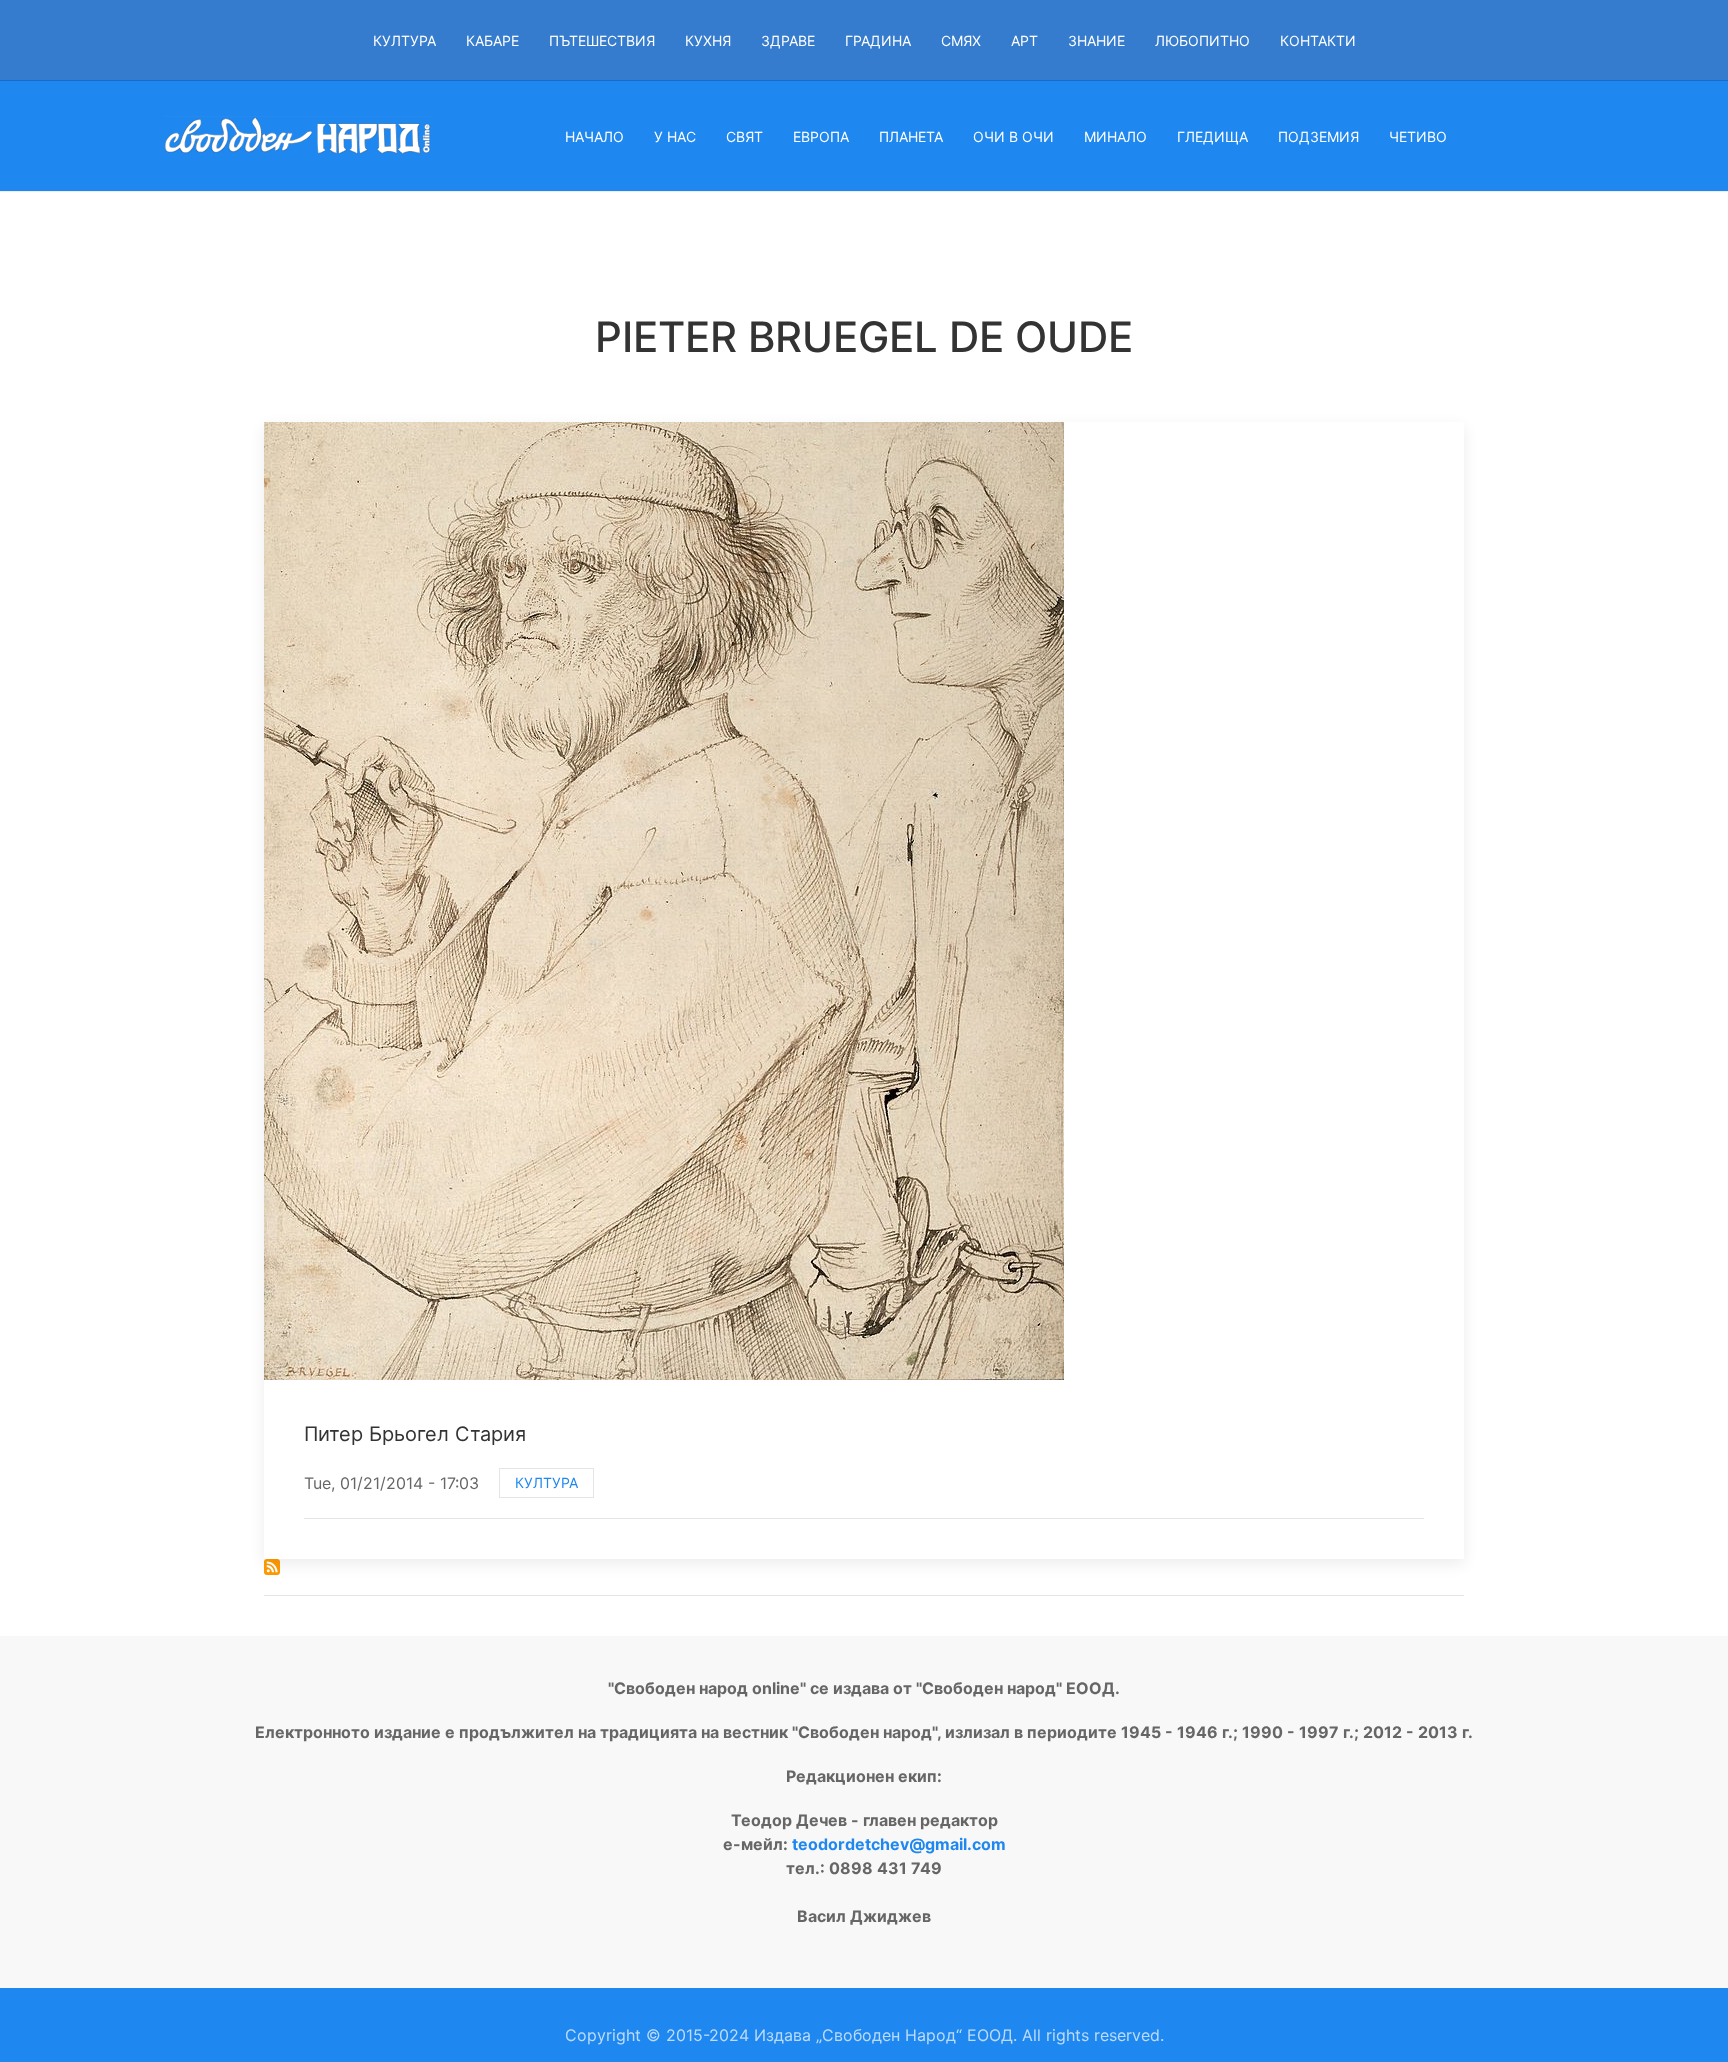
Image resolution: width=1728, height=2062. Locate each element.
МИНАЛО (1115, 136)
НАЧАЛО (594, 136)
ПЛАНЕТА (911, 136)
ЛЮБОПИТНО (1202, 40)
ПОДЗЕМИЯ (1318, 136)
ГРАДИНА (878, 40)
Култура (546, 1482)
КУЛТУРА (404, 40)
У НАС (675, 136)
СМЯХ (961, 40)
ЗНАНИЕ (1096, 40)
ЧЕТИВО (1418, 136)
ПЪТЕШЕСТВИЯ (602, 40)
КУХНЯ (708, 40)
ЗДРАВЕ (788, 40)
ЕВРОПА (821, 136)
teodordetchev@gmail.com (899, 1844)
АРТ (1024, 40)
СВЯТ (744, 136)
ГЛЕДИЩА (1212, 136)
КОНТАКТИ (1318, 40)
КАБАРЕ (492, 40)
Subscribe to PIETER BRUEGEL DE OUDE (272, 1567)
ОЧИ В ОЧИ (1013, 136)
